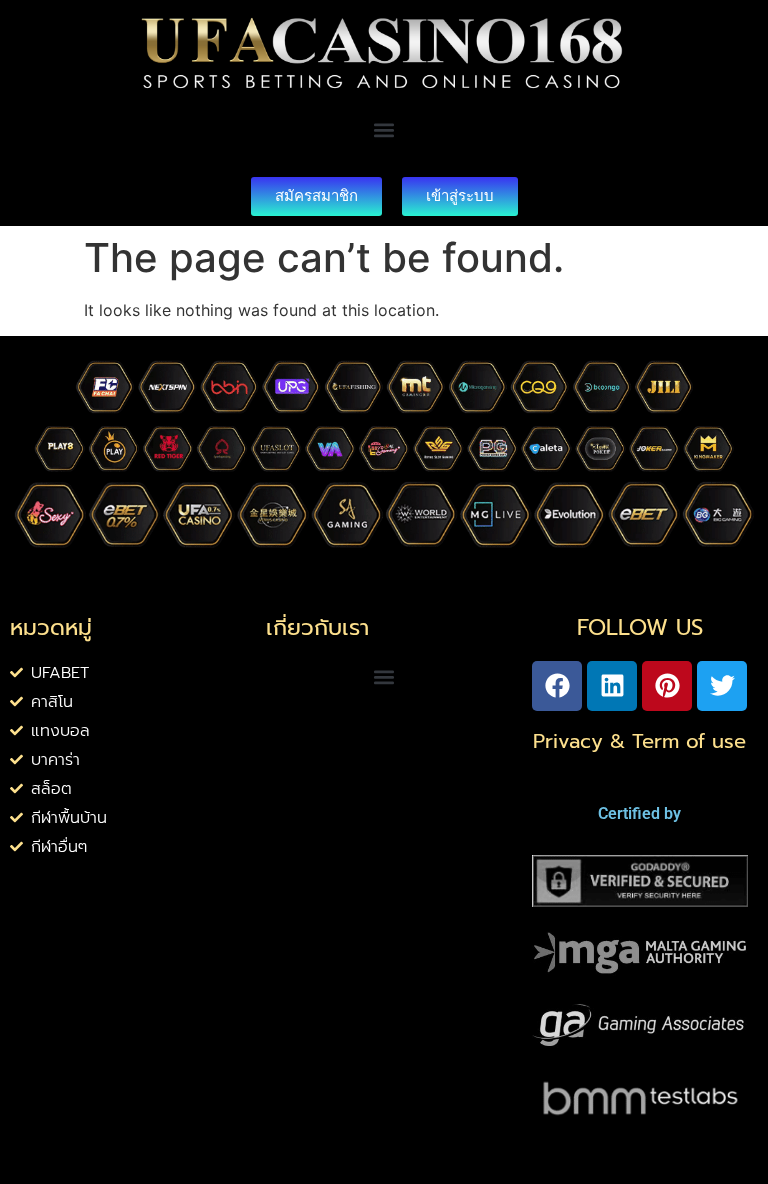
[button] (384, 130)
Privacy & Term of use (639, 741)
